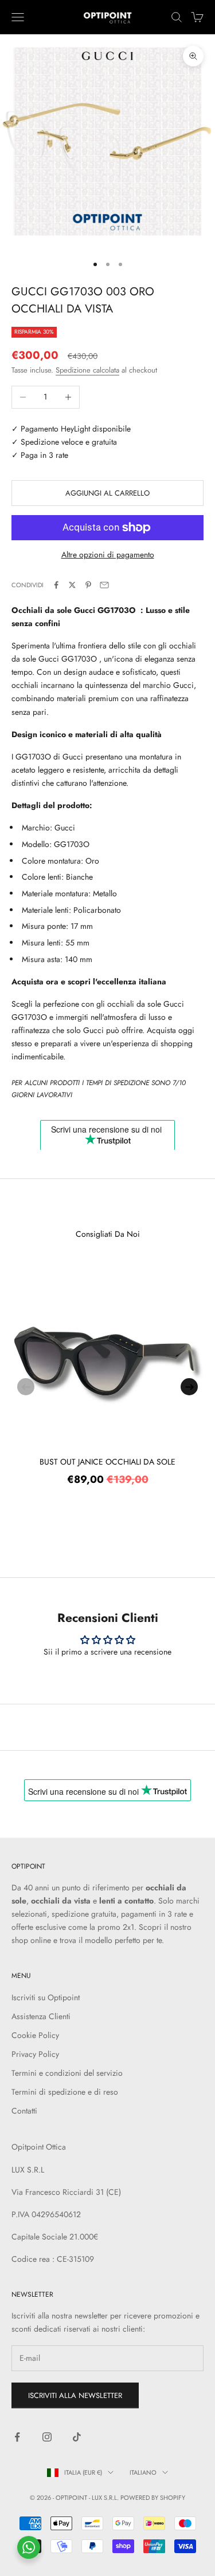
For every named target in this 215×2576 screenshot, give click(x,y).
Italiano (143, 2472)
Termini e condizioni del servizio (67, 2073)
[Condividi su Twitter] (72, 585)
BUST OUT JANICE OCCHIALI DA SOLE (107, 1462)
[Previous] (26, 1387)
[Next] (189, 1387)
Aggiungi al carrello (107, 493)
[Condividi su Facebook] (56, 585)
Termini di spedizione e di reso (65, 2092)
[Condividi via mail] (104, 585)
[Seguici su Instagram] (47, 2437)
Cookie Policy (35, 2035)
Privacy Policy (35, 2054)
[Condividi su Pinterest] (88, 585)
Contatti (24, 2111)
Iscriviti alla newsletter (75, 2395)
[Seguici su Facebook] (17, 2437)
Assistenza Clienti (41, 2016)
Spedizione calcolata (87, 370)
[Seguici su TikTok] (77, 2437)
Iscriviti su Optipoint (46, 1997)
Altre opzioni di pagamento (108, 555)
